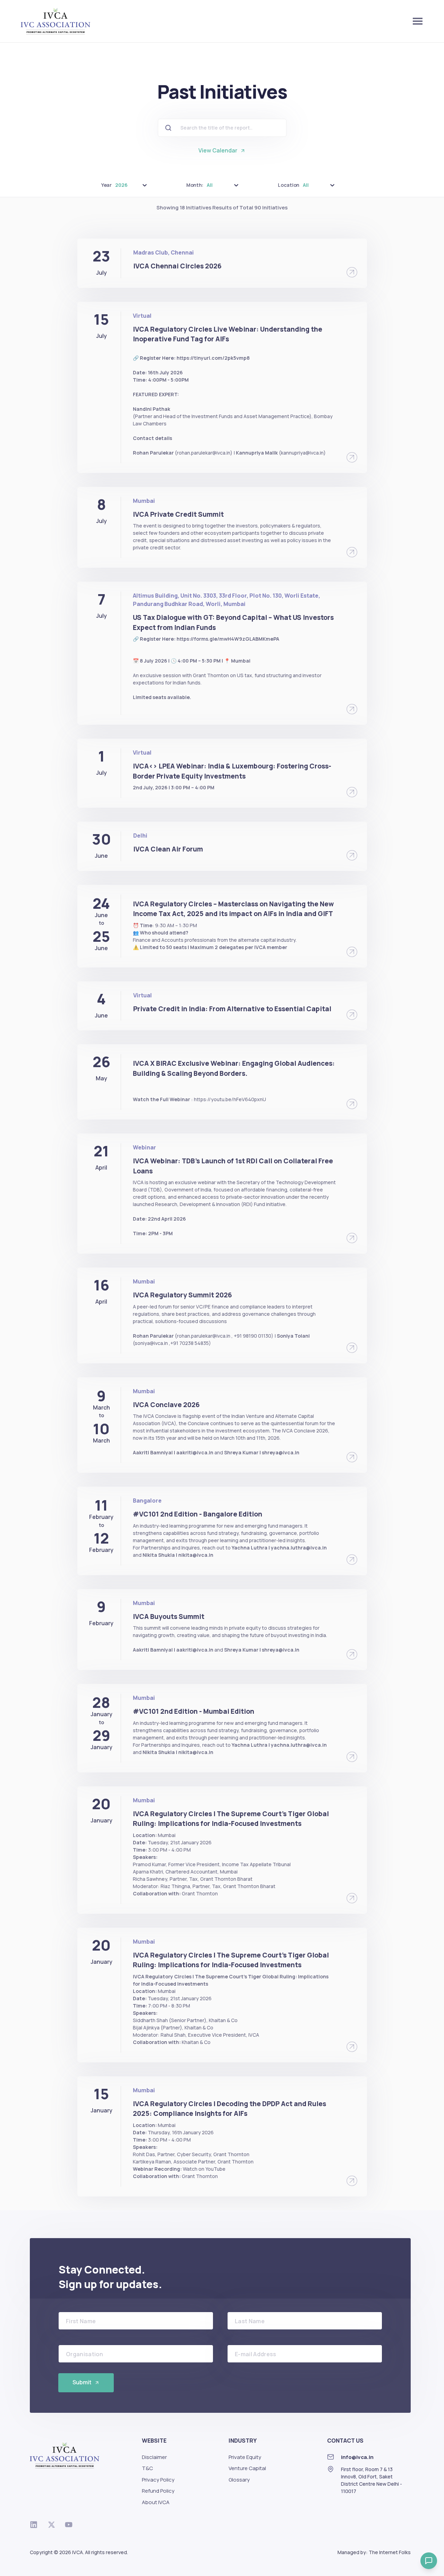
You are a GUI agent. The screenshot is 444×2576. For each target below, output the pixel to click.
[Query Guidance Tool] (429, 2561)
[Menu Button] (418, 21)
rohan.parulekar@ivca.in (204, 453)
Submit (82, 2382)
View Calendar (218, 150)
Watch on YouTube (204, 2169)
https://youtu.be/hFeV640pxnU (230, 1099)
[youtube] (72, 2525)
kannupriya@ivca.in (302, 453)
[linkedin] (37, 2525)
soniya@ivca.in (151, 1343)
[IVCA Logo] (55, 21)
